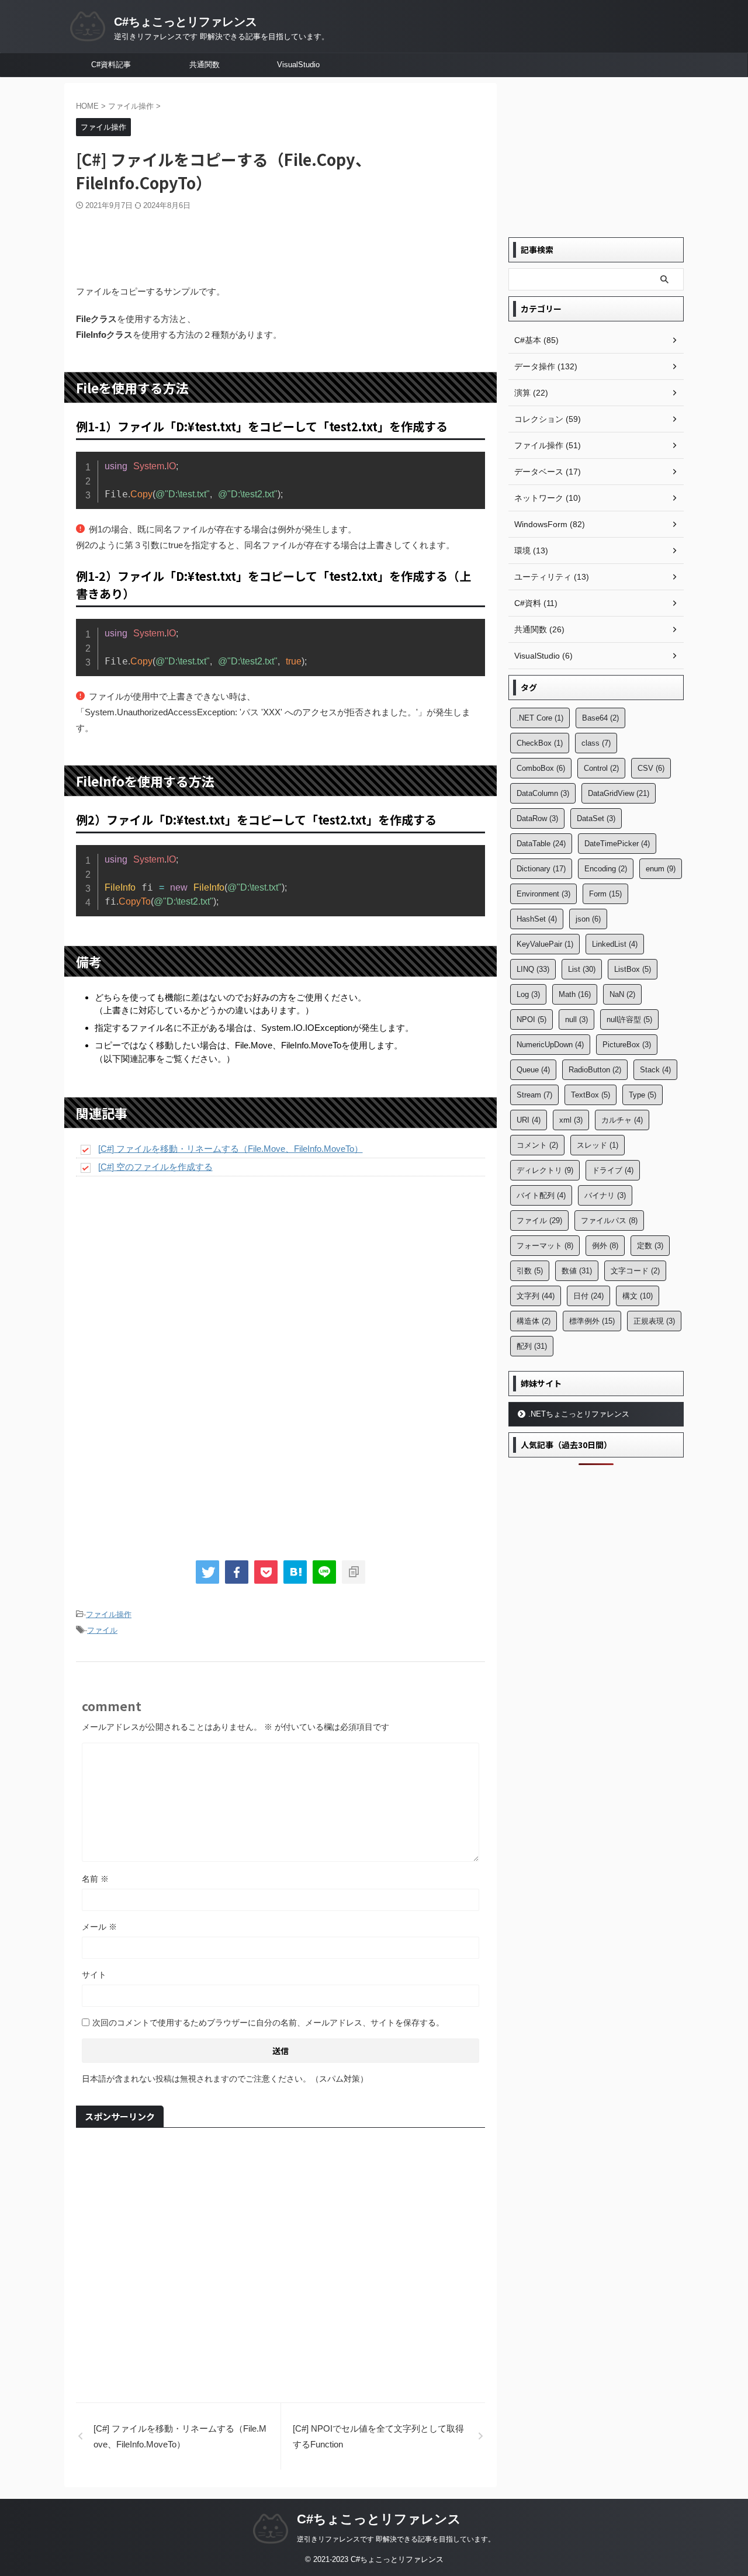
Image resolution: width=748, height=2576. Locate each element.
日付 (588, 1296)
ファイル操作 (109, 1614)
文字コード (635, 1271)
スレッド (598, 1145)
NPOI (531, 1019)
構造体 (534, 1321)
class (596, 743)
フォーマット (545, 1246)
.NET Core (540, 718)
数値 (577, 1271)
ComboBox (541, 768)
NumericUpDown (550, 1045)
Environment (543, 894)
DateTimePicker (617, 844)
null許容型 (629, 1019)
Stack (655, 1070)
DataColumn (543, 793)
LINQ (533, 969)
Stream (534, 1095)
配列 (532, 1346)
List (582, 969)
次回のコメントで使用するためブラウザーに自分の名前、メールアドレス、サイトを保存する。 (268, 2023)
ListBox (633, 969)
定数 (650, 1246)
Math (575, 994)
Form (605, 894)
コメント (537, 1145)
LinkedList (615, 944)
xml (571, 1120)
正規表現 (654, 1321)
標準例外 (592, 1321)
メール (99, 1927)
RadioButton (595, 1070)
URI (529, 1120)
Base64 (600, 718)
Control (601, 768)
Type (643, 1095)
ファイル (102, 1630)
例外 (605, 1246)
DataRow (537, 818)
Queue (533, 1070)
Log (528, 994)
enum (661, 869)
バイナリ (605, 1195)
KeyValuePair (545, 944)
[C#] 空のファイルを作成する (155, 1167)
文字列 (536, 1296)
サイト (94, 1975)
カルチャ (622, 1120)
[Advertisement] (280, 243)
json (588, 919)
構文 (638, 1296)
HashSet (537, 919)
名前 (95, 1879)
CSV (651, 768)
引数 (530, 1271)
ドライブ (613, 1170)
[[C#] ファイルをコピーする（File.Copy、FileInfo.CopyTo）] (295, 1572)
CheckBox (540, 743)
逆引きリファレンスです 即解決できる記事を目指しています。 (396, 2539)
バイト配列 (541, 1195)
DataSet (596, 818)
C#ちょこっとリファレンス (186, 22)
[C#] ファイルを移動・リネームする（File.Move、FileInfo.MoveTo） (231, 1149)
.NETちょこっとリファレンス (579, 1414)
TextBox (591, 1095)
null (576, 1019)
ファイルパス (609, 1221)
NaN (622, 994)
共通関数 (205, 65)
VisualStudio (298, 65)
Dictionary (541, 869)
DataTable (541, 844)
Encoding (606, 869)
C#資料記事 (111, 65)
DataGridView (619, 793)
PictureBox (627, 1045)
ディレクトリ (545, 1170)
